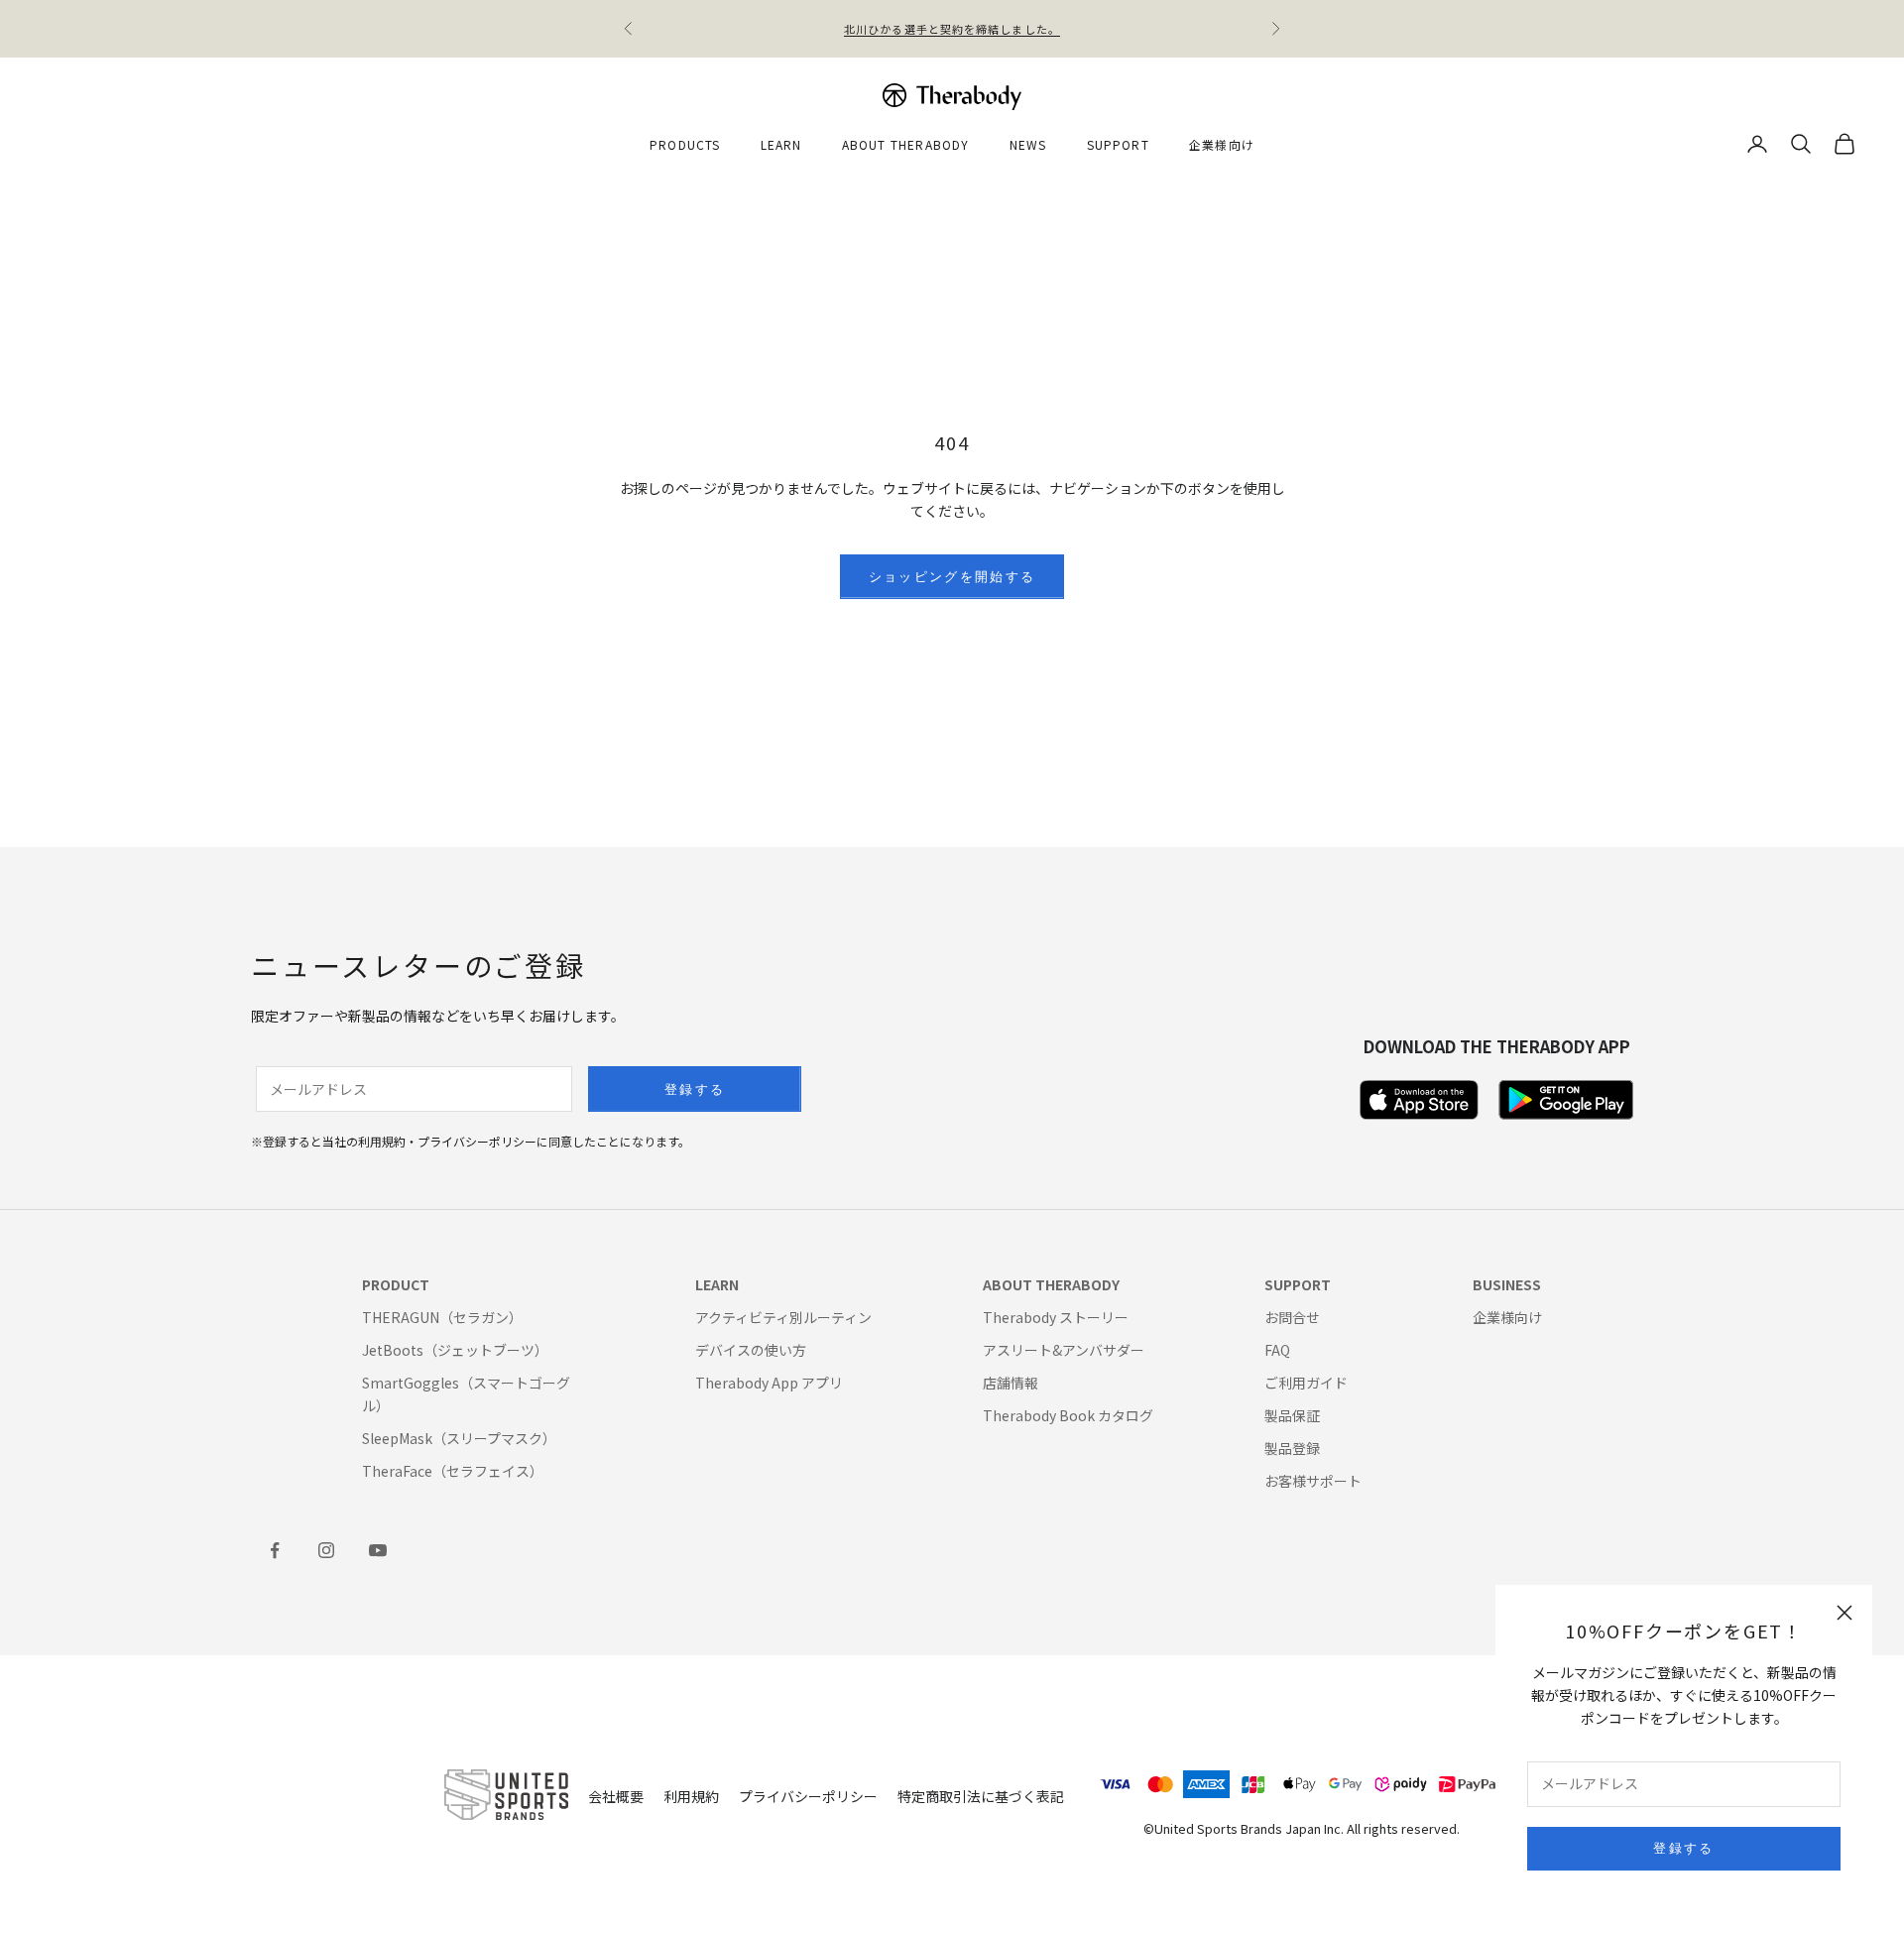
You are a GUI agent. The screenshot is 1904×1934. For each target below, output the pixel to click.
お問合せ (1292, 1317)
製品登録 (1292, 1448)
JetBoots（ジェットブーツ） (455, 1350)
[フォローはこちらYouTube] (378, 1550)
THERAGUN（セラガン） (442, 1317)
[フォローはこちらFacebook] (275, 1550)
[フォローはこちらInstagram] (326, 1550)
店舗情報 (1011, 1383)
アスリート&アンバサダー (1064, 1350)
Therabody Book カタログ (1068, 1415)
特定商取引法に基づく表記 (981, 1796)
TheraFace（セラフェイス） (453, 1471)
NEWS (1028, 144)
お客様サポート (1313, 1481)
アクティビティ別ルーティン (783, 1317)
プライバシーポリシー (808, 1796)
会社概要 (616, 1796)
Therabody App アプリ (769, 1383)
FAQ (1277, 1350)
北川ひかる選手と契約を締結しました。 (952, 29)
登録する (1683, 1848)
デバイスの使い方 (751, 1350)
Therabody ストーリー (1056, 1317)
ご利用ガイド (1306, 1383)
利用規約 (691, 1796)
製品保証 (1292, 1415)
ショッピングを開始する (952, 576)
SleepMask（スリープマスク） (459, 1438)
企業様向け (1222, 144)
